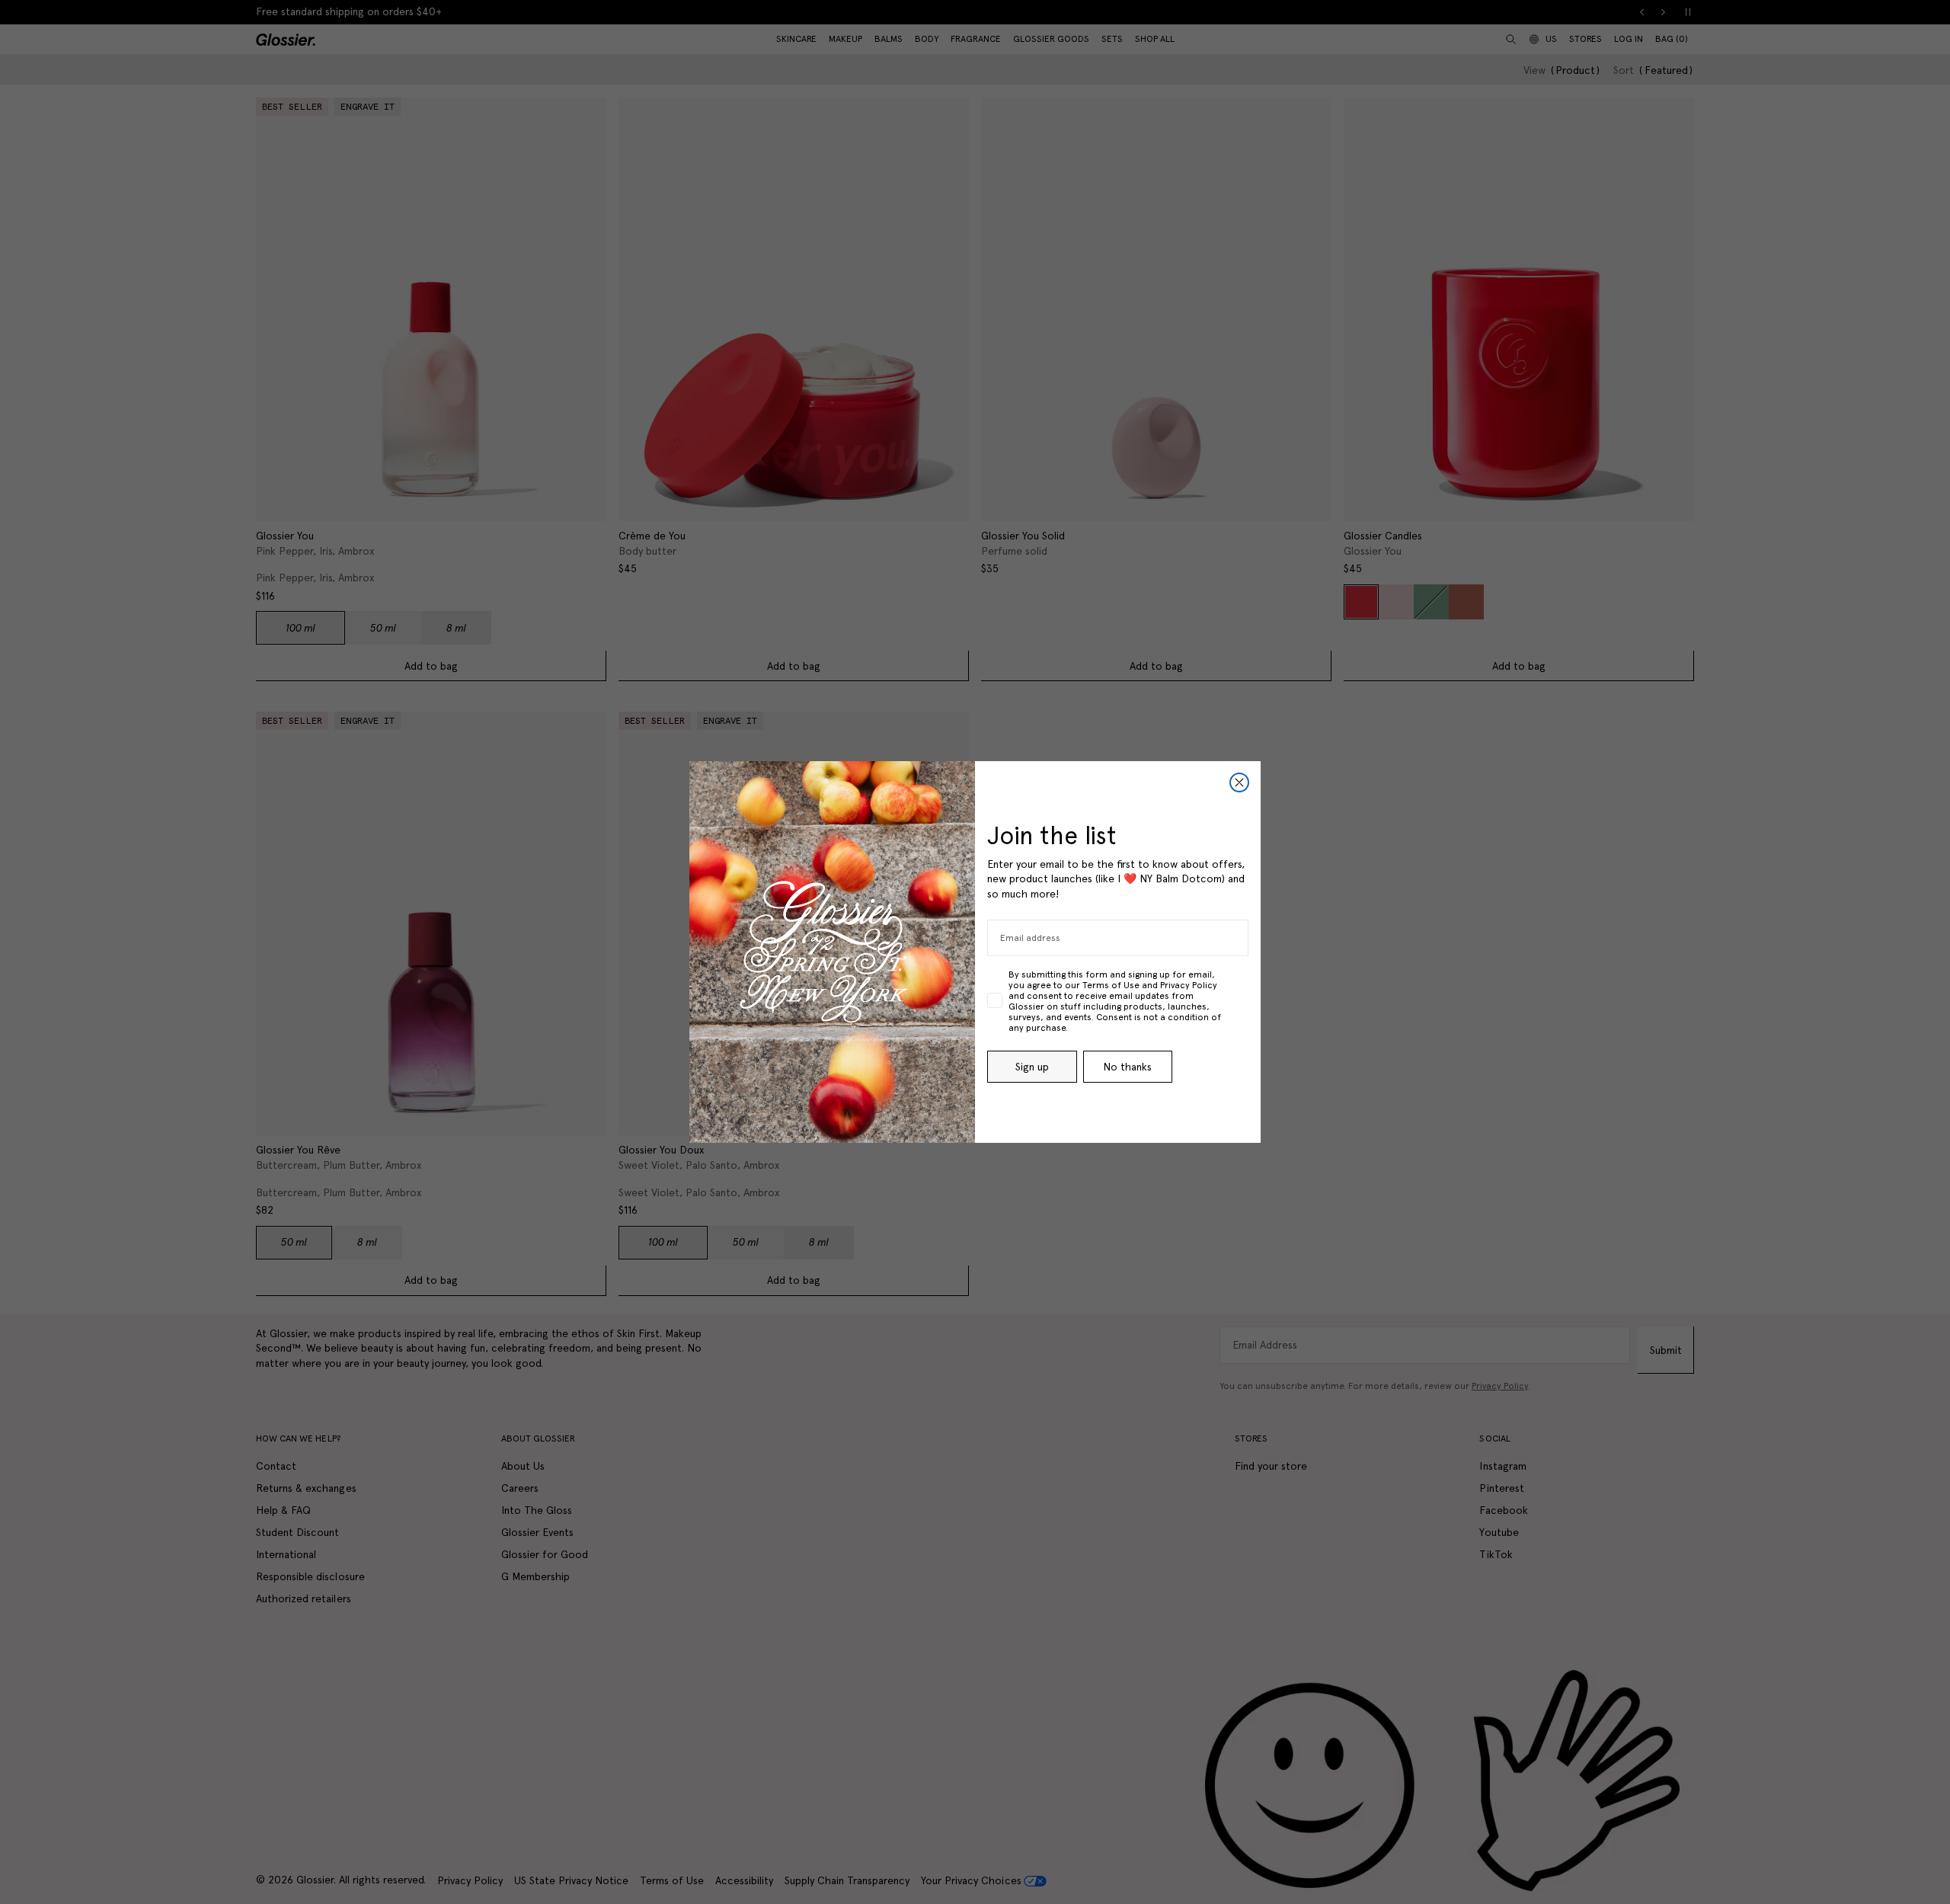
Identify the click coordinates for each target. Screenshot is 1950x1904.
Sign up (1032, 1067)
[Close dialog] (1239, 782)
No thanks (1127, 1067)
